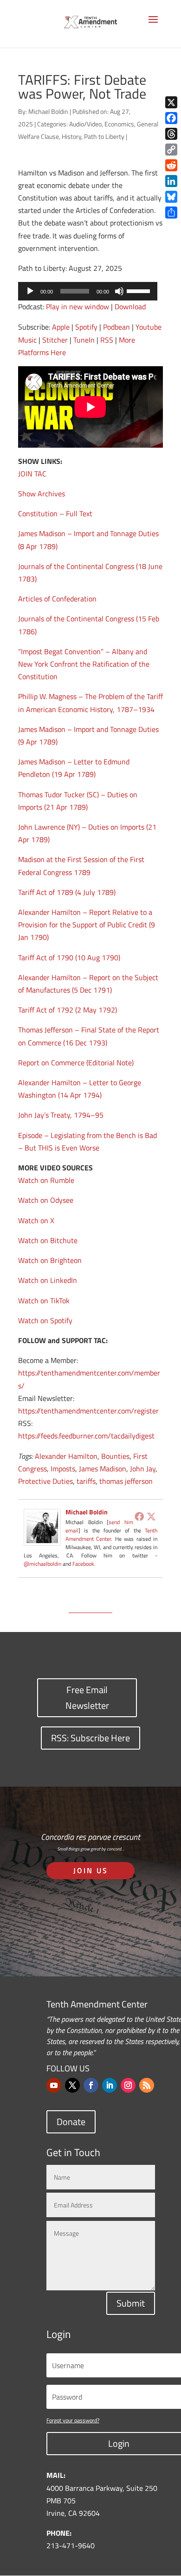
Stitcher (55, 340)
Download (130, 306)
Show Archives (42, 494)
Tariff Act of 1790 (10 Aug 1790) (69, 957)
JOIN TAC (32, 474)
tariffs (86, 1481)
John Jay (143, 1469)
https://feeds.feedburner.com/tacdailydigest (86, 1436)
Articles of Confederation (57, 599)
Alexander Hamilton (66, 1456)
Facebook (83, 1564)
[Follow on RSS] (147, 2085)
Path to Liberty (104, 136)
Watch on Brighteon (50, 1260)
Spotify (86, 327)
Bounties (115, 1456)
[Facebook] (139, 1516)
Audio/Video (85, 124)
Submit (131, 2303)
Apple (61, 327)
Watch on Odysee (46, 1200)
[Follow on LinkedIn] (110, 2085)
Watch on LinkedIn (48, 1280)
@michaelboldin (43, 1564)
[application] (88, 291)
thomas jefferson (126, 1481)
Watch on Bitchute (48, 1240)
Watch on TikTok (44, 1301)
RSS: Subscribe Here (90, 1738)
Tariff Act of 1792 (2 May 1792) (68, 1010)
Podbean (116, 327)
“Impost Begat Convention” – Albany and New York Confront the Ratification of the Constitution (84, 664)
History (71, 136)
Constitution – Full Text (55, 513)
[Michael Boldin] (42, 1539)
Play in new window (78, 306)
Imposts (63, 1469)
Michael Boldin (48, 111)
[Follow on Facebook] (91, 2085)
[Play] (30, 291)
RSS (107, 340)
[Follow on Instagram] (128, 2085)
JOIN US (91, 1870)
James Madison (103, 1469)
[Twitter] (151, 1516)
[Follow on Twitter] (72, 2085)
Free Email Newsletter (87, 1698)
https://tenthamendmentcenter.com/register (88, 1411)
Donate (71, 2122)
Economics (119, 124)
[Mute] (119, 291)
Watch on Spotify (45, 1320)
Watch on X (36, 1220)
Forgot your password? (73, 2420)
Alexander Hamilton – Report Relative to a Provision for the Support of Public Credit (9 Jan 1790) (87, 925)
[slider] (140, 290)
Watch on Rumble (46, 1180)
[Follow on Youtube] (54, 2085)
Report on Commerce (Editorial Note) (76, 1063)
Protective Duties (45, 1481)
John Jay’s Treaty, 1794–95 (61, 1115)
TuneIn (84, 340)
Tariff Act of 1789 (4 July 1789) (67, 892)
